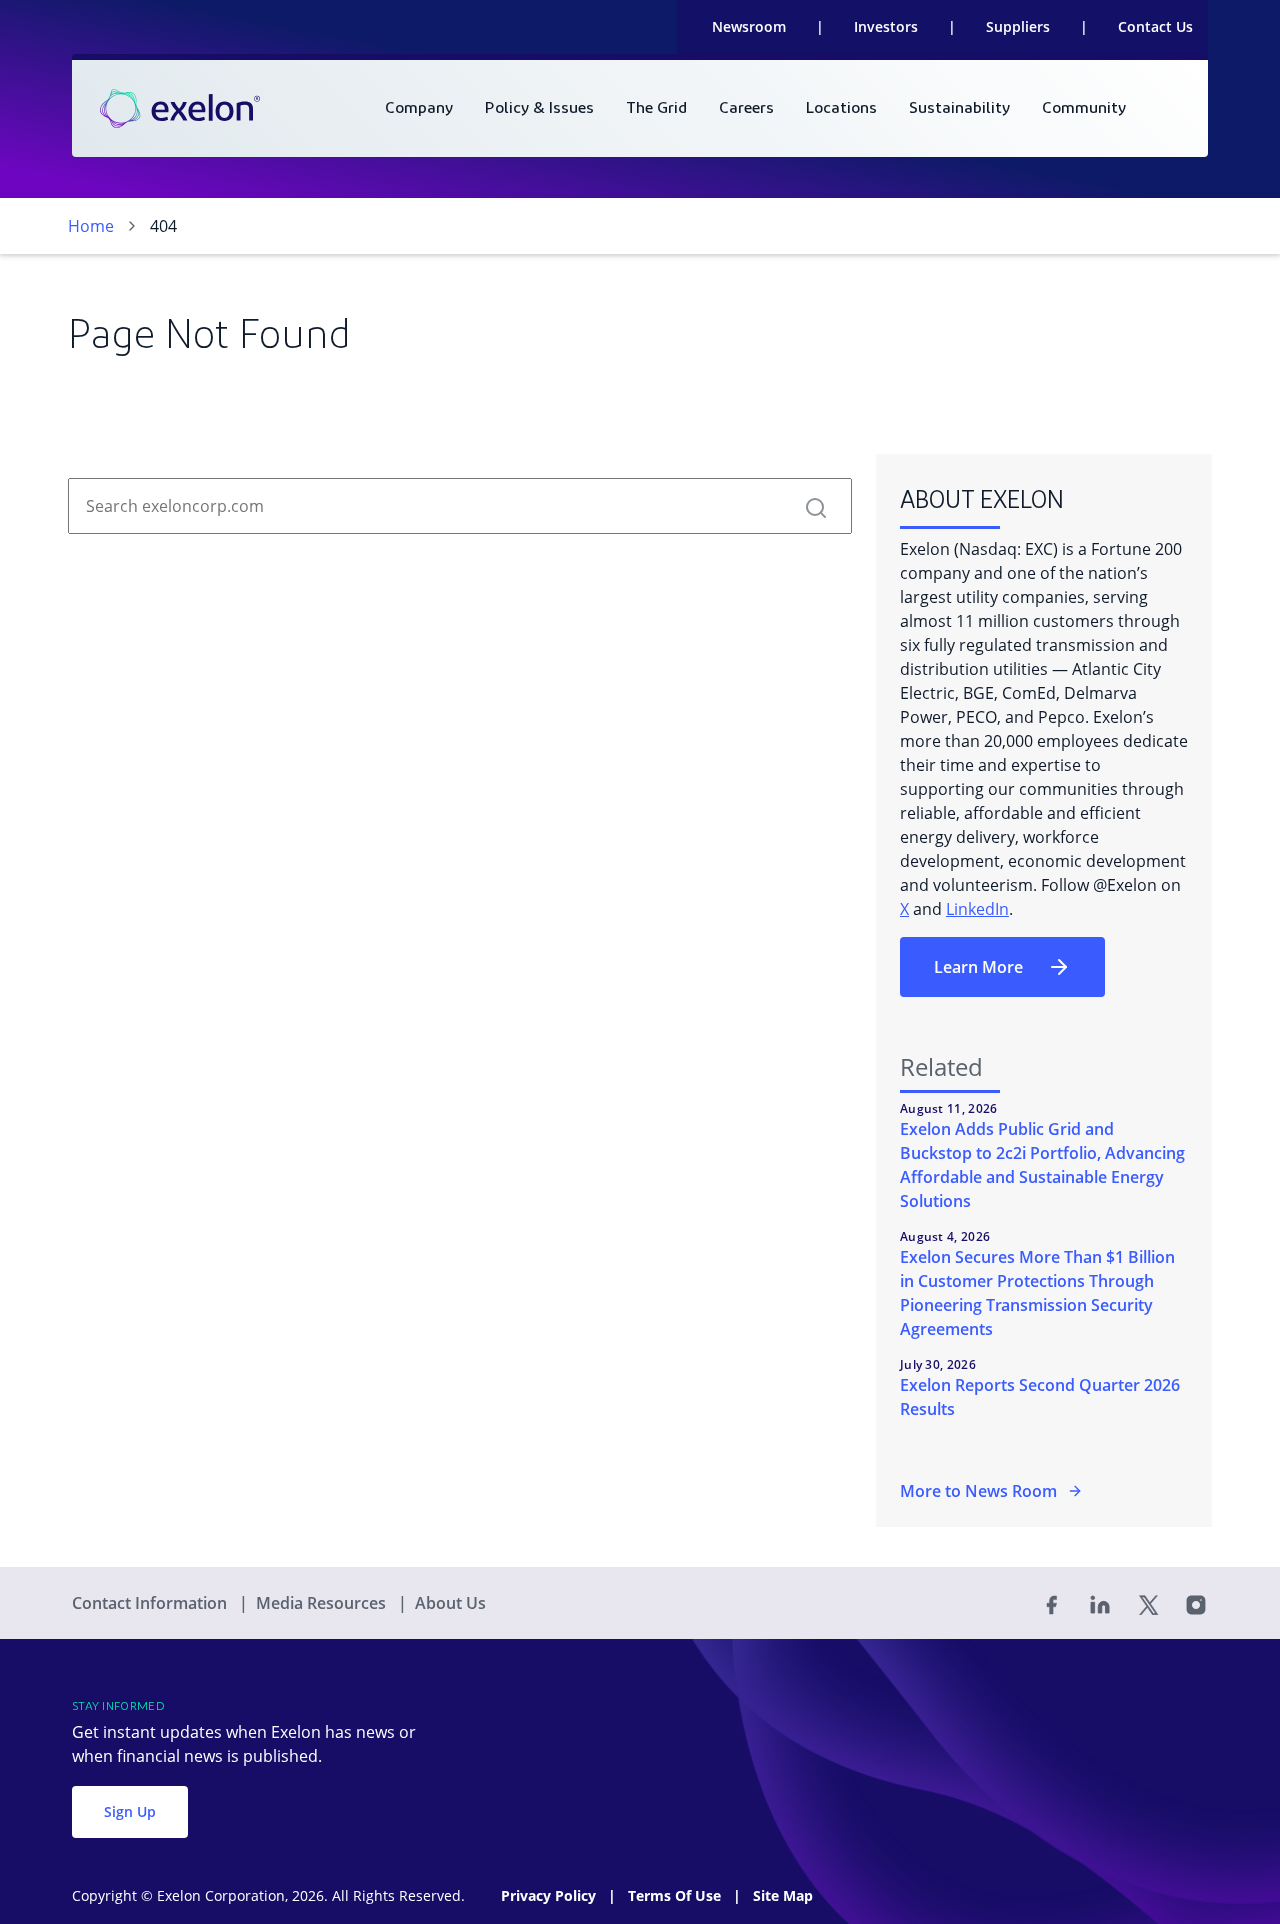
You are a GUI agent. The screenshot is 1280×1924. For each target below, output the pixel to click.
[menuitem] (419, 108)
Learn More (978, 967)
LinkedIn (977, 909)
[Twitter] (1148, 1603)
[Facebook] (1052, 1603)
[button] (816, 506)
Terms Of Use (676, 1895)
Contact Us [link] (1155, 26)
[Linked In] (1100, 1603)
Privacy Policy (550, 1895)
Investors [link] (886, 26)
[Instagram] (1196, 1603)
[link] (180, 109)
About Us (450, 1603)
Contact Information (151, 1603)
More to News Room (978, 1491)
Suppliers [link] (1018, 26)
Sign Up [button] (130, 1811)
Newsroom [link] (749, 26)
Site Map (783, 1895)
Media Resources (323, 1603)
